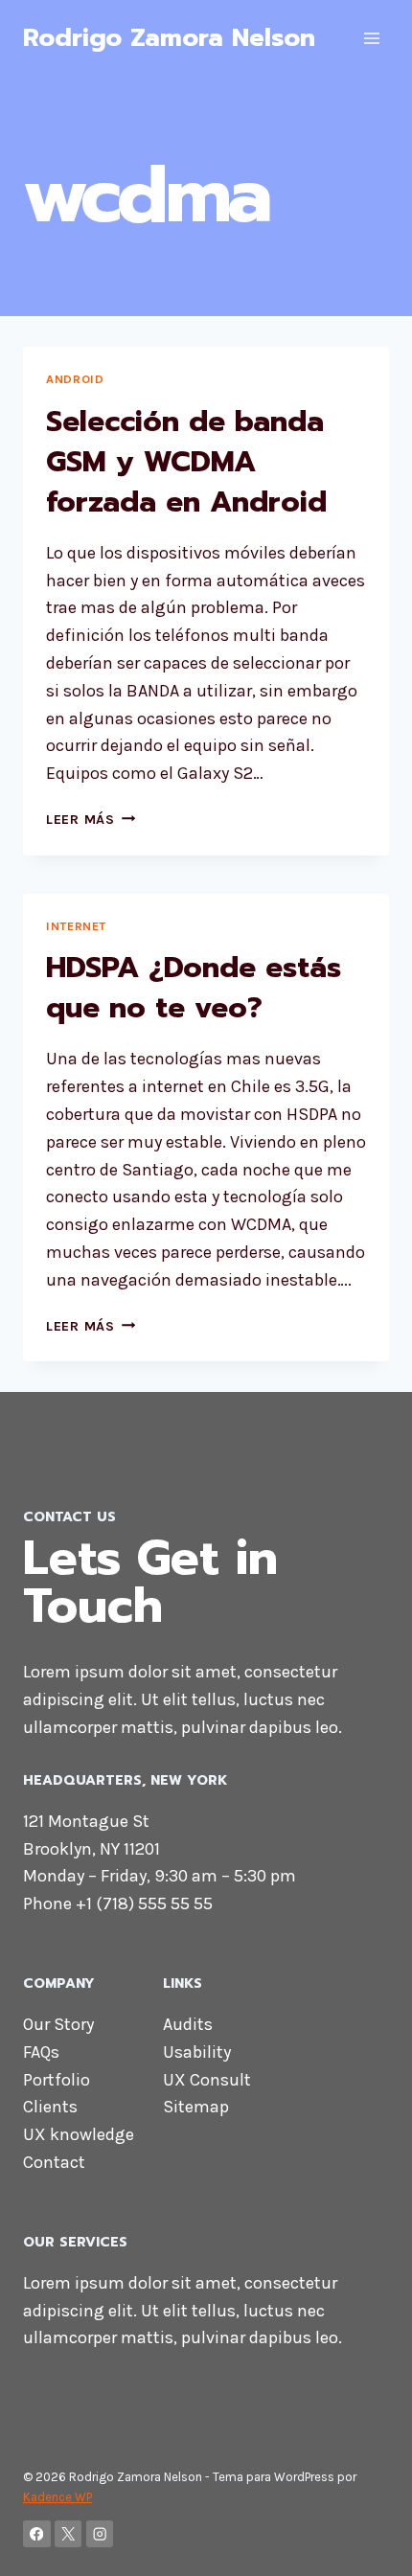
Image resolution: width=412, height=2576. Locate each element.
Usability (197, 2052)
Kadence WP (57, 2497)
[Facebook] (37, 2534)
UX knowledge (79, 2134)
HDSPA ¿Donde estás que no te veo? (194, 988)
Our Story (58, 2024)
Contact (54, 2162)
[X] (69, 2534)
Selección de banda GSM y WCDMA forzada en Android (186, 462)
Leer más (91, 820)
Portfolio (57, 2080)
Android (75, 379)
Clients (50, 2107)
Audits (188, 2024)
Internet (76, 926)
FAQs (41, 2052)
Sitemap (196, 2107)
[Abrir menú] (371, 38)
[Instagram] (100, 2534)
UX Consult (207, 2080)
